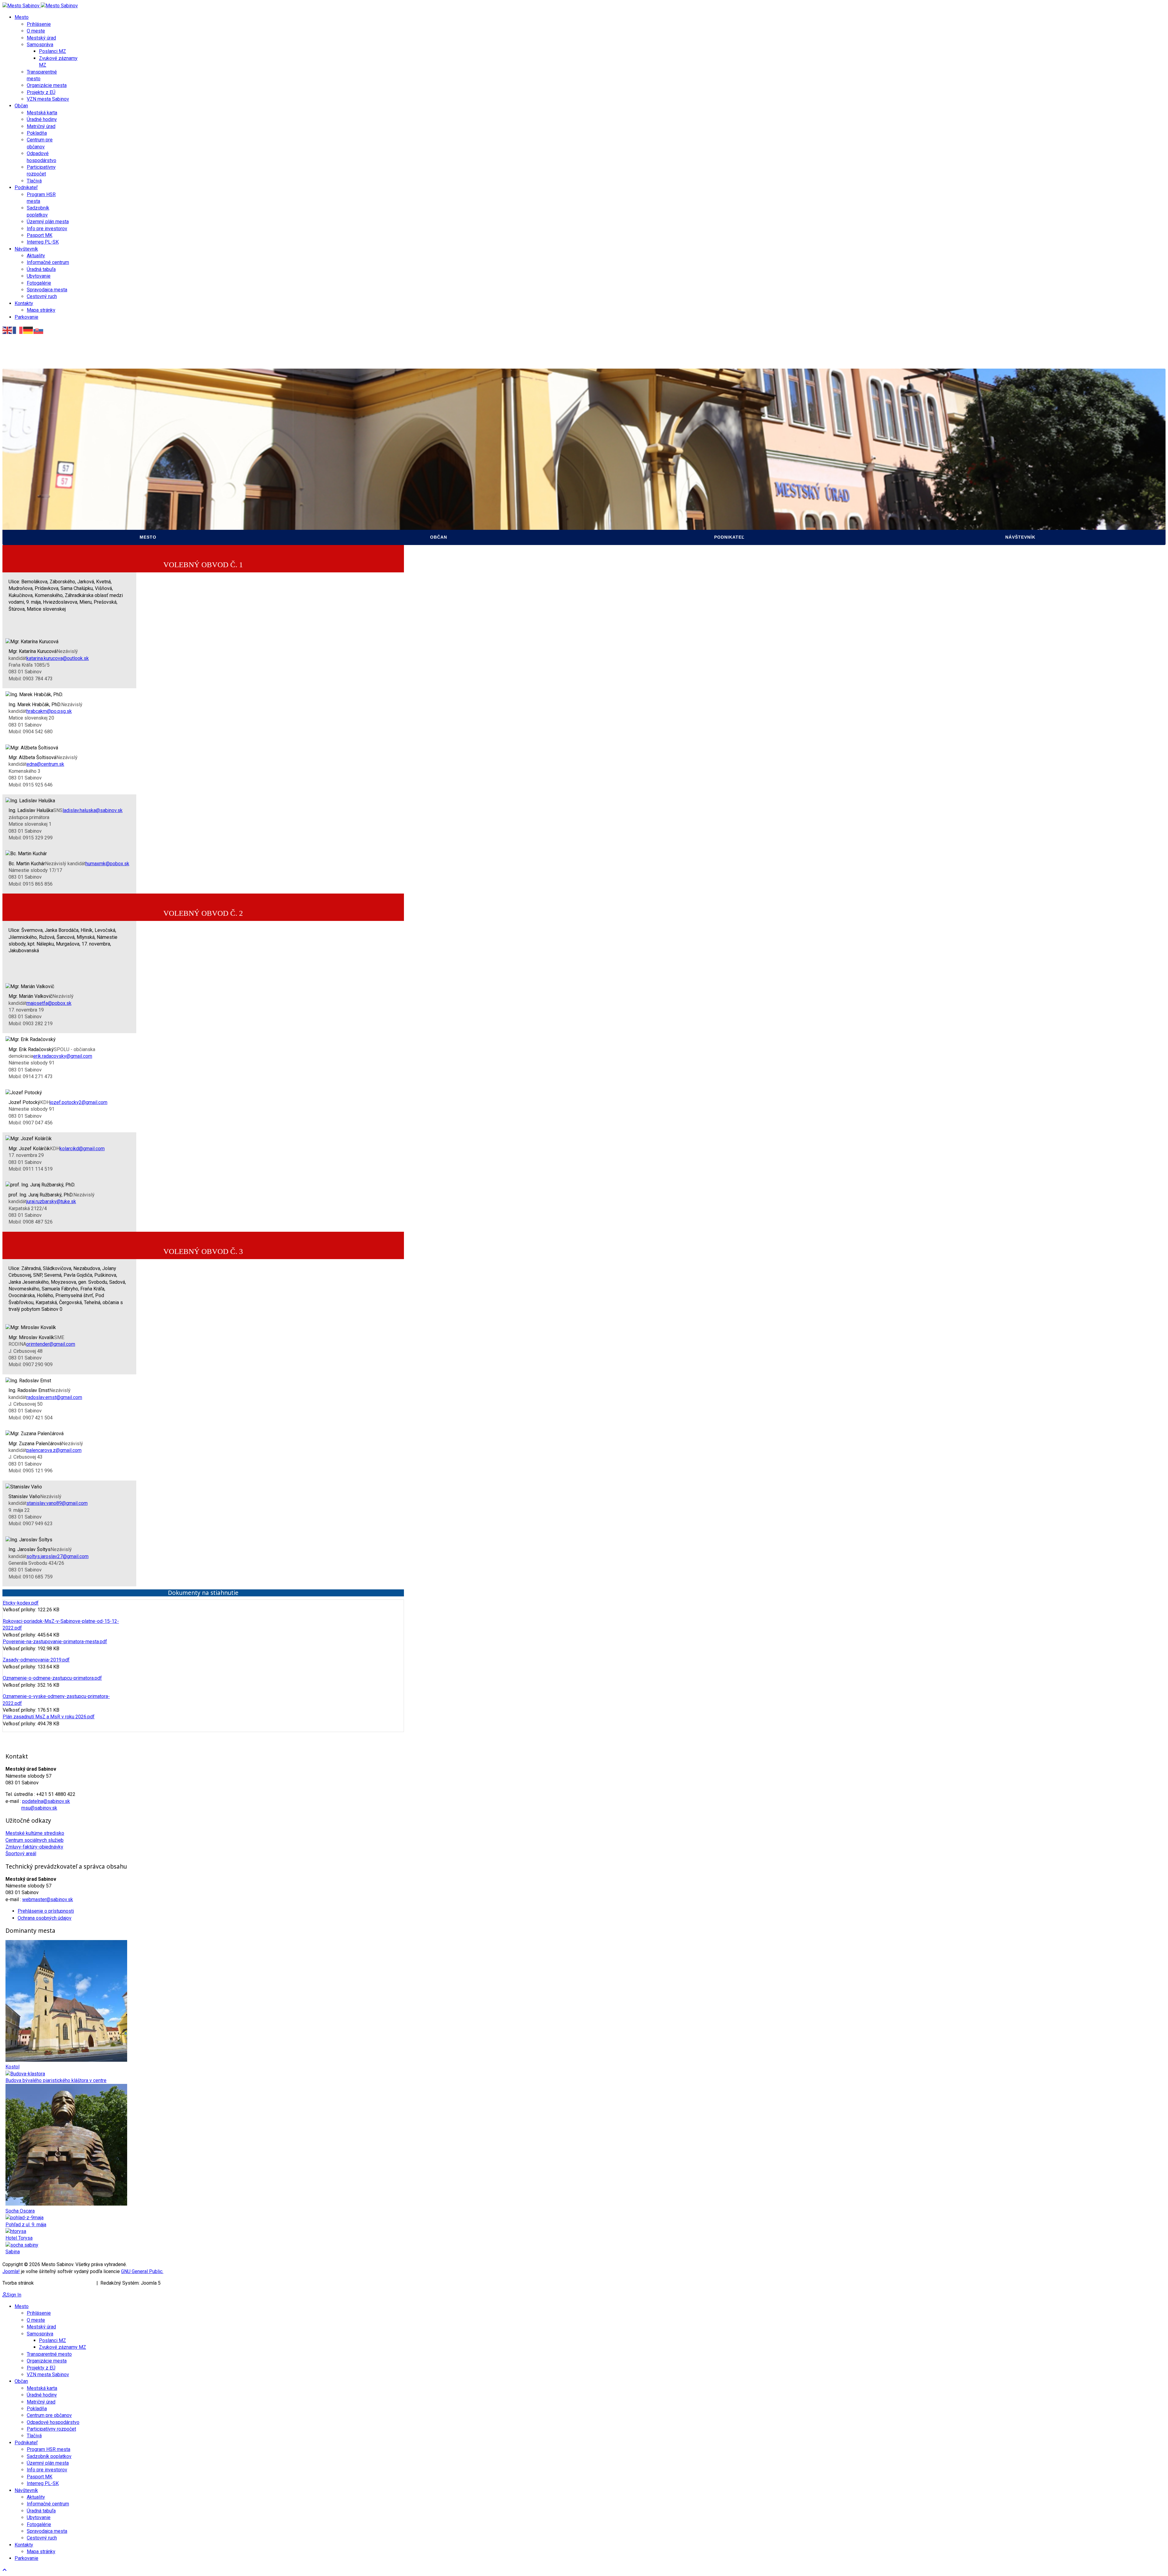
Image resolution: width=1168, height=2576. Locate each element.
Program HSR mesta (615, 472)
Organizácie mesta (47, 85)
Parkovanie (26, 317)
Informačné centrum (48, 262)
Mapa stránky (41, 310)
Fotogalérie (39, 283)
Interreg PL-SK (43, 242)
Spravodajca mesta (47, 290)
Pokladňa (37, 133)
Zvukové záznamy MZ (35, 483)
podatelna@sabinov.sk (46, 1801)
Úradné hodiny (42, 119)
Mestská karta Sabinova (329, 449)
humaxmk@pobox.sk (107, 864)
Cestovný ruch (42, 296)
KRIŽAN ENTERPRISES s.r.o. (65, 2283)
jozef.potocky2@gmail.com (79, 1102)
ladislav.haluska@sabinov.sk (93, 810)
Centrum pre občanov (327, 495)
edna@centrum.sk (45, 764)
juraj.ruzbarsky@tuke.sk (51, 1201)
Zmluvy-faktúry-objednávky (34, 1847)
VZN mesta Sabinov (48, 99)
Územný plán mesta (48, 222)
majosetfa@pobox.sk (49, 1003)
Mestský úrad (41, 38)
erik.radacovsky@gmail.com (63, 1056)
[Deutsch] (28, 330)
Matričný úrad (41, 126)
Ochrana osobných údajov (45, 1918)
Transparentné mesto (37, 495)
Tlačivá (34, 181)
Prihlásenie (39, 24)
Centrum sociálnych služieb (35, 1840)
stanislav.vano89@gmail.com (57, 1503)
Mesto (22, 17)
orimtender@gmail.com (51, 1344)
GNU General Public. (142, 2271)
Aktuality (36, 256)
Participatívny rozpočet (330, 518)
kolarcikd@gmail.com (82, 1149)
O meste (36, 31)
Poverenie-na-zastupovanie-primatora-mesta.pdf (55, 1642)
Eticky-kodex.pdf (21, 1603)
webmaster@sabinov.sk (48, 1899)
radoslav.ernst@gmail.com (54, 1397)
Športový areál (21, 1854)
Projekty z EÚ (41, 92)
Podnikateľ (26, 187)
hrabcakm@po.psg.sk (49, 711)
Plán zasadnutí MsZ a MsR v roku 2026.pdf (49, 1717)
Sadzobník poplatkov (617, 483)
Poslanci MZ (52, 51)
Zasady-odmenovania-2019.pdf (36, 1660)
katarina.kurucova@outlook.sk (58, 658)
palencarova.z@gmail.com (54, 1450)
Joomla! (11, 2271)
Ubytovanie (39, 276)
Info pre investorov (47, 229)
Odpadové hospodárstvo (331, 506)
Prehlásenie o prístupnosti (46, 1911)
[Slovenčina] (39, 330)
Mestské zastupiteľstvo (39, 472)
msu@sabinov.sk (39, 1808)
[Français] (18, 330)
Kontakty (24, 303)
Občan (21, 106)
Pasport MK (40, 235)
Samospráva (40, 45)
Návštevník (26, 249)
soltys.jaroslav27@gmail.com (57, 1556)
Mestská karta (42, 113)
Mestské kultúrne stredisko (35, 1833)
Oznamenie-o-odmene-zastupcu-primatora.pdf (52, 1678)
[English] (8, 330)
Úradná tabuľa (41, 269)
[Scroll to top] (5, 2570)
